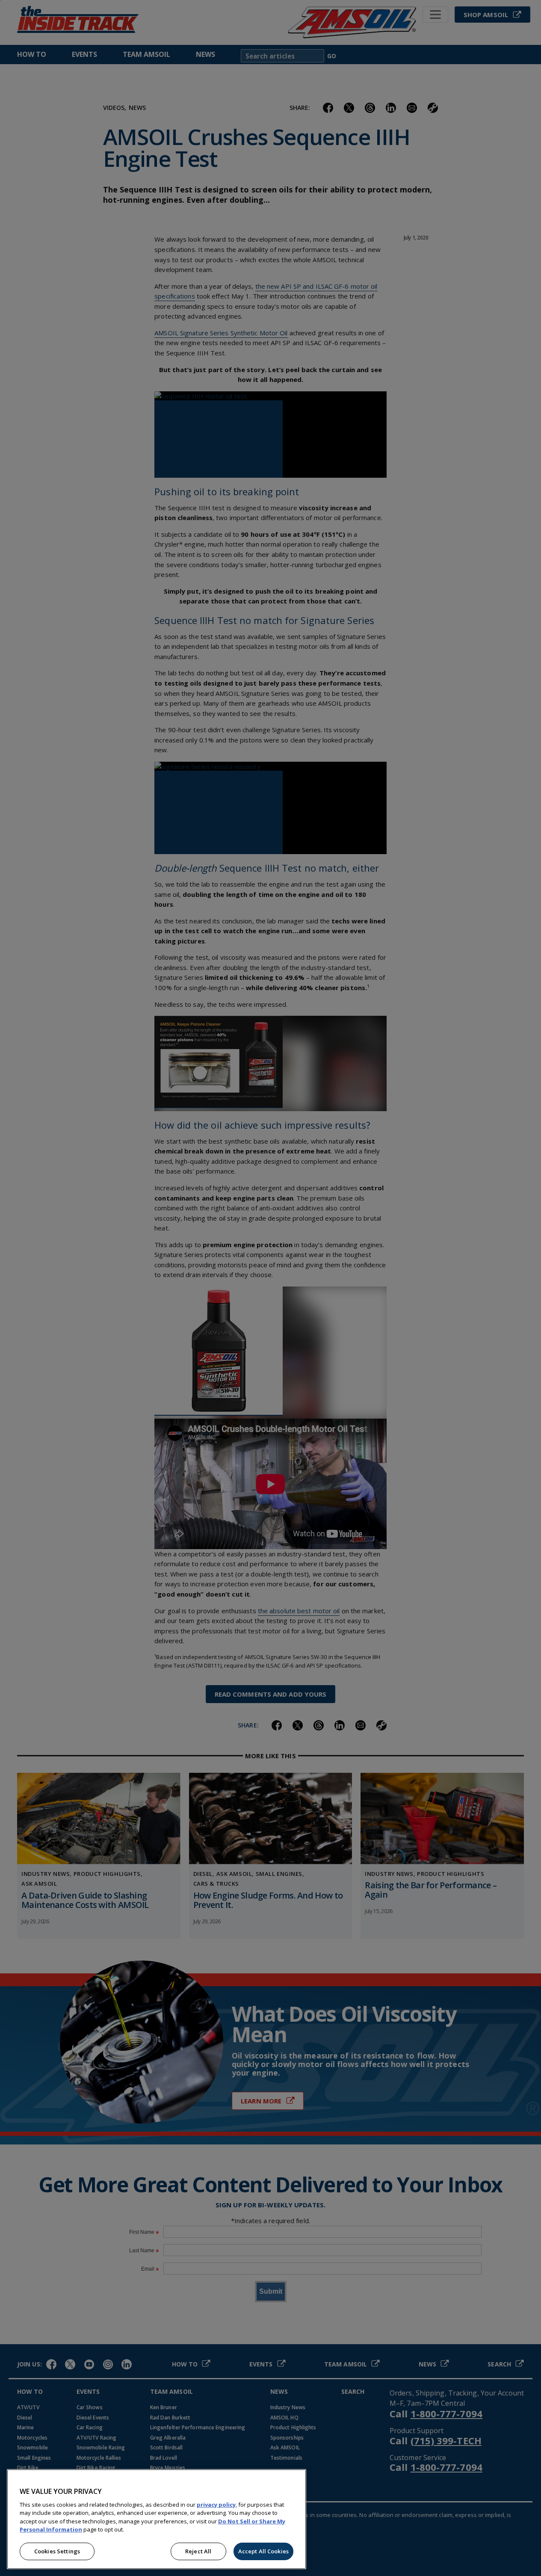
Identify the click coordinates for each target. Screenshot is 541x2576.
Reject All (198, 2551)
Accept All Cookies (263, 2551)
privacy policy (216, 2505)
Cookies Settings (57, 2551)
